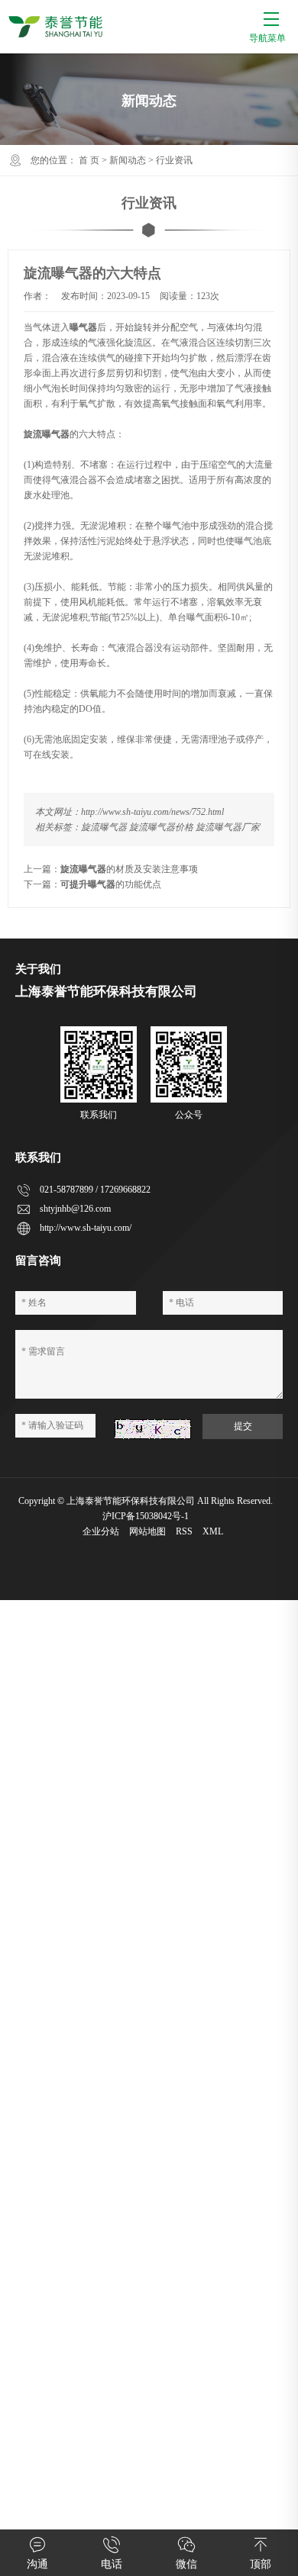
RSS (184, 1531)
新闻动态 (128, 160)
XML (213, 1531)
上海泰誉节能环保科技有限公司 (131, 1501)
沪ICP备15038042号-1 (146, 1516)
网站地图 (147, 1531)
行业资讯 (174, 160)
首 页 (89, 160)
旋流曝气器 (104, 827)
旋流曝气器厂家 (228, 827)
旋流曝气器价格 (161, 827)
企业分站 (101, 1531)
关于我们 (38, 969)
